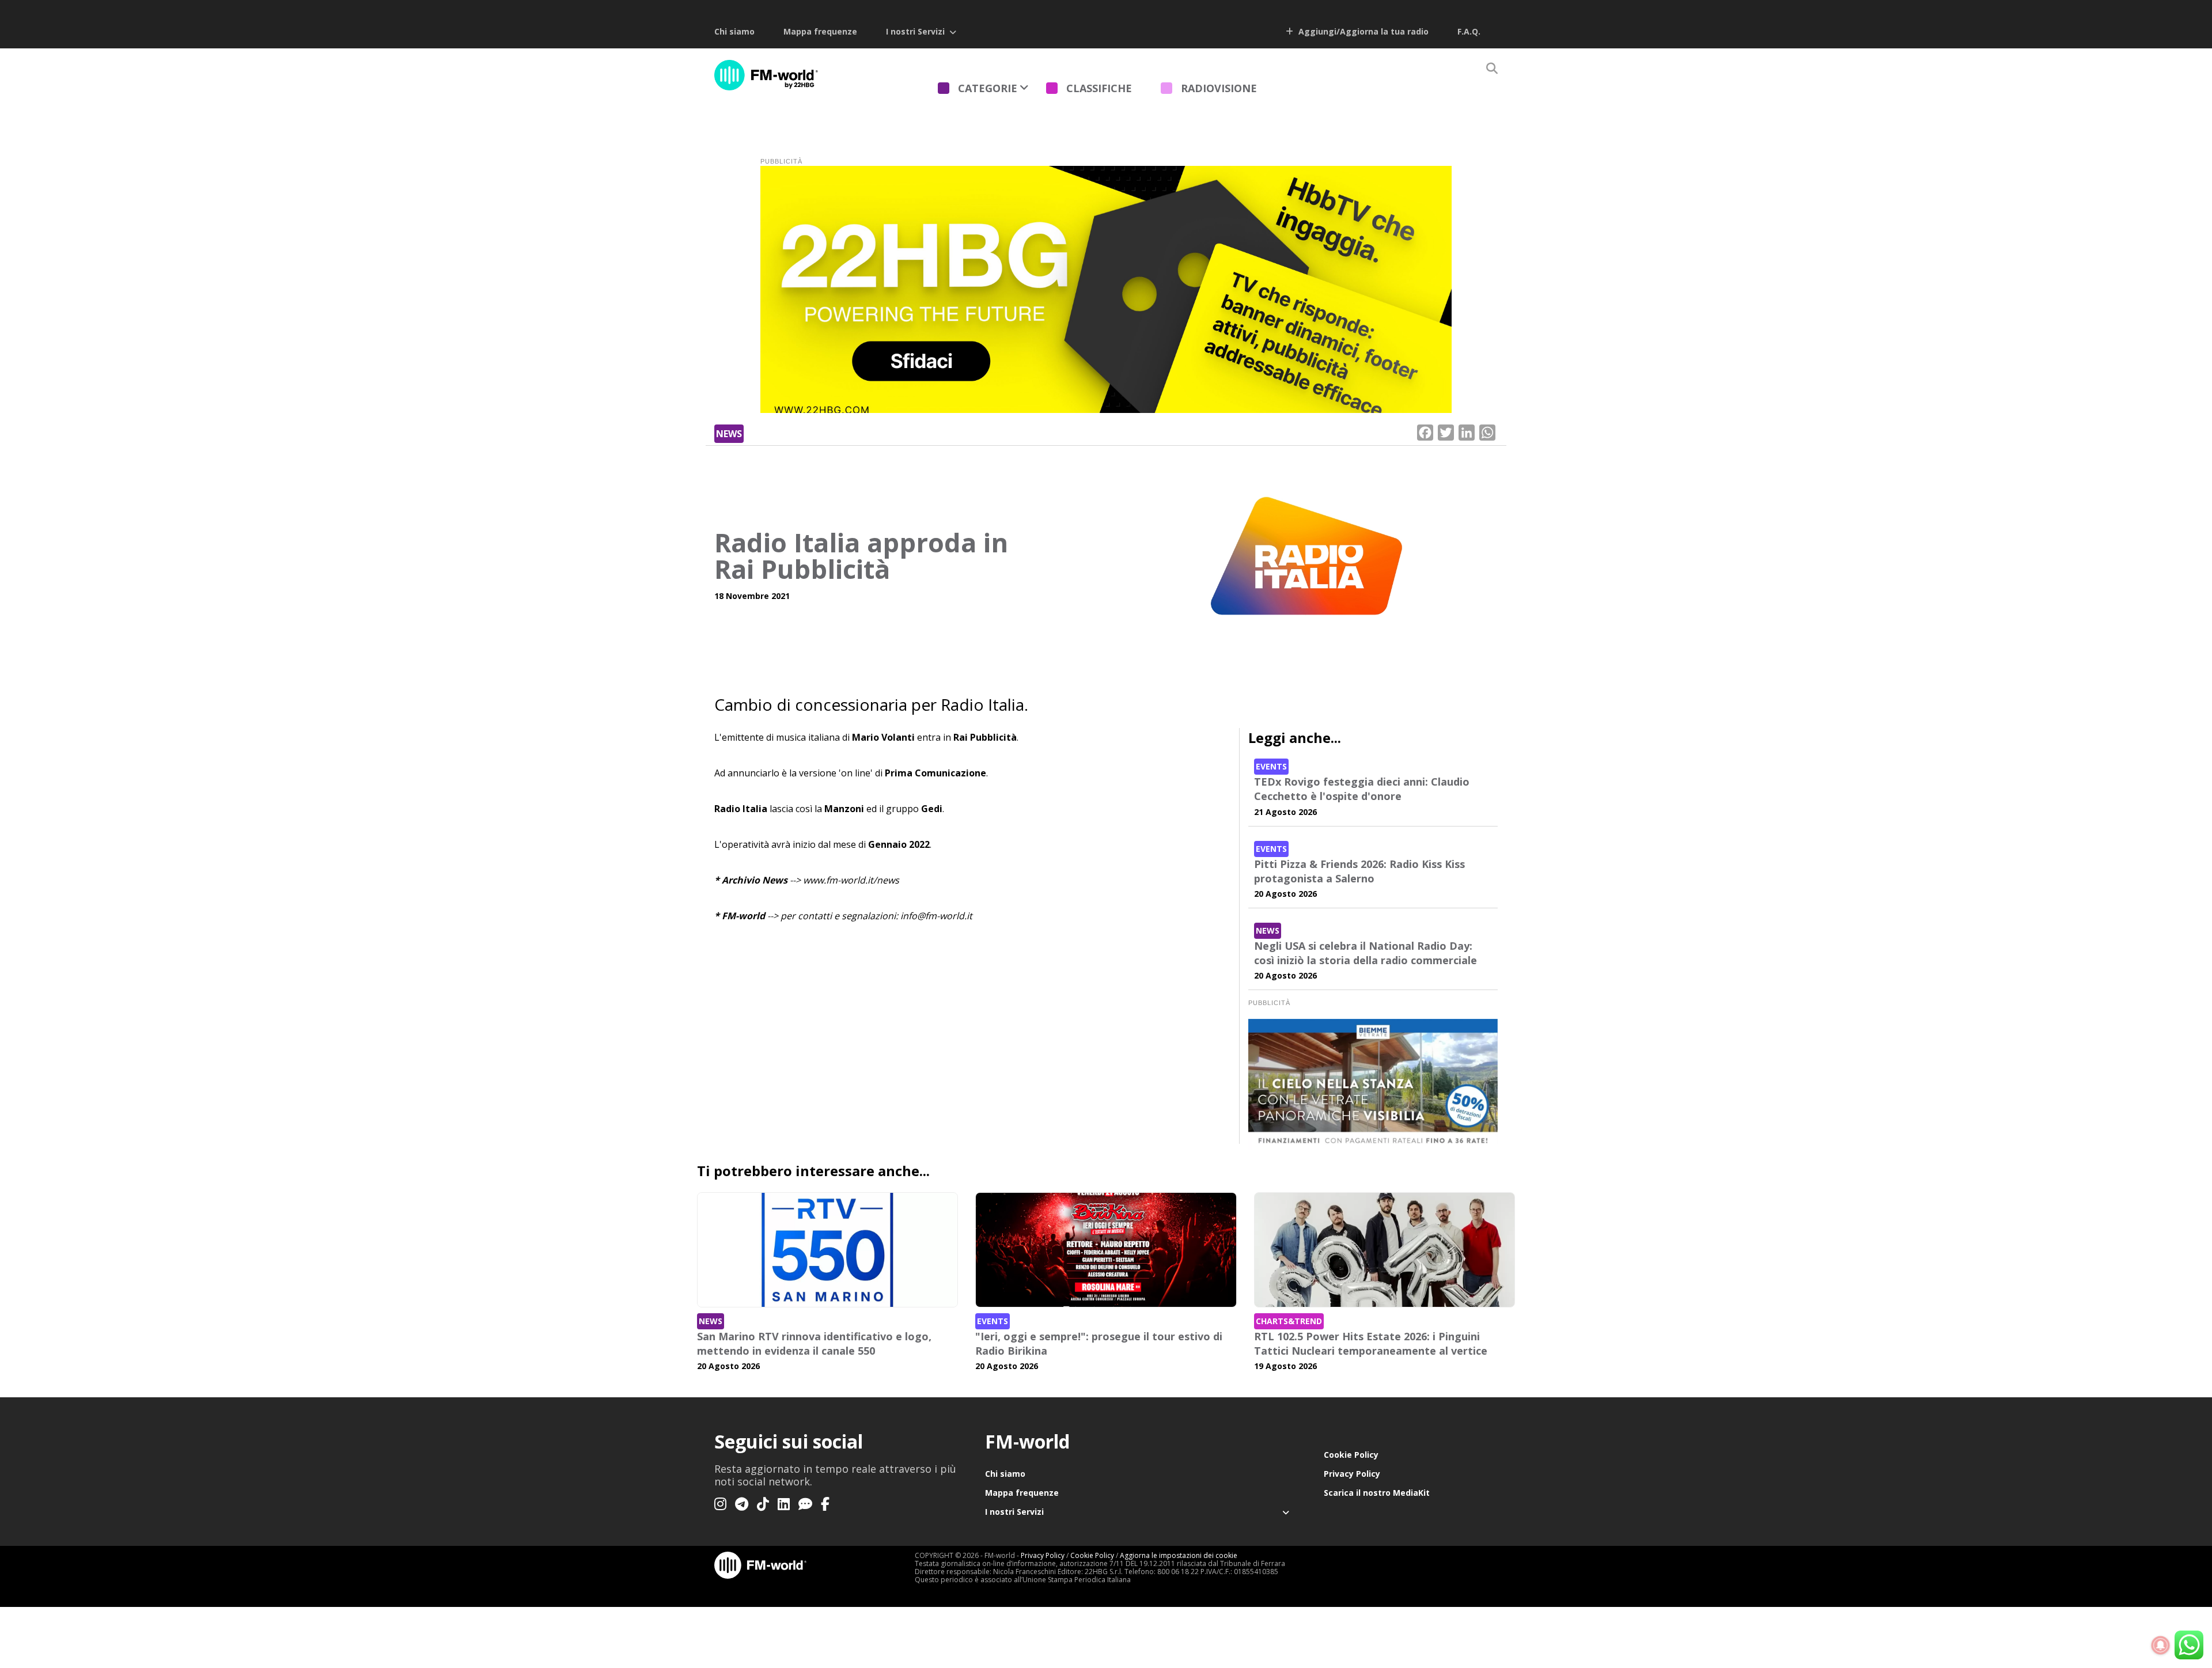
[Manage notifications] (2161, 1646)
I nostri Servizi (915, 31)
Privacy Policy (1352, 1474)
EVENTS (1271, 766)
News (729, 434)
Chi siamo (734, 31)
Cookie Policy (1351, 1455)
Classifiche (1099, 88)
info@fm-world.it (936, 916)
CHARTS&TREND (1289, 1321)
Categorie (988, 88)
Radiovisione (1219, 88)
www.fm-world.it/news (851, 880)
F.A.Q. (1469, 31)
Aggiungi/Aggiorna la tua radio (1362, 31)
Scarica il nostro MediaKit (1377, 1493)
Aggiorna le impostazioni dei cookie (1179, 1555)
